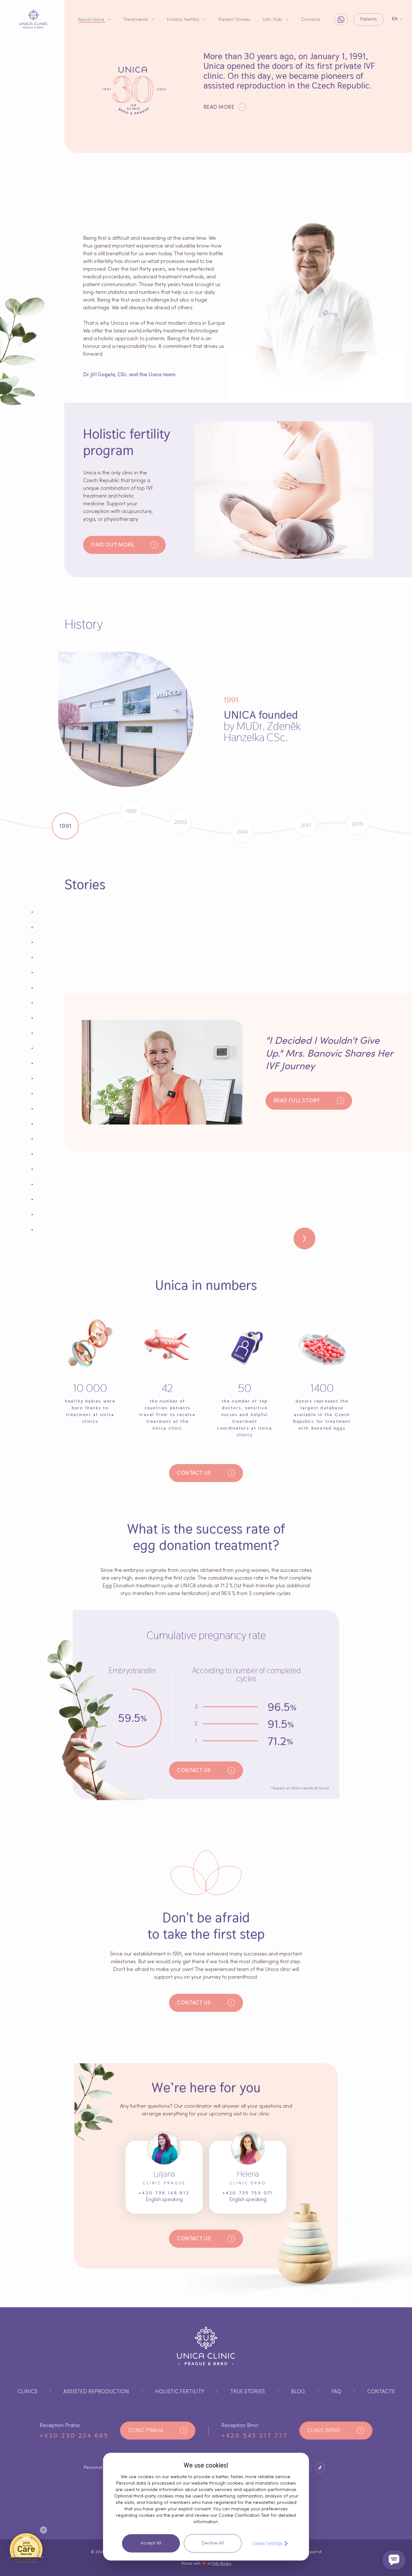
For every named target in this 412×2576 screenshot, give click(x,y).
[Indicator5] (32, 988)
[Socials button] (320, 2468)
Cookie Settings (267, 2543)
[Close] (43, 2530)
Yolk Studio (221, 2563)
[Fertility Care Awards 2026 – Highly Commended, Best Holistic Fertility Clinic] (26, 2547)
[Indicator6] (32, 1003)
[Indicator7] (32, 1018)
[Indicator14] (32, 1124)
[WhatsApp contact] (341, 19)
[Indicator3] (32, 957)
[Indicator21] (32, 1230)
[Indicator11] (32, 1078)
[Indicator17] (32, 1169)
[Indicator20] (32, 1215)
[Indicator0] (32, 912)
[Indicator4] (32, 973)
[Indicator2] (32, 942)
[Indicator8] (32, 1033)
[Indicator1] (32, 927)
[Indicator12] (32, 1094)
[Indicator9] (32, 1048)
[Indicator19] (32, 1199)
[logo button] (33, 19)
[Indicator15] (32, 1139)
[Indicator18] (32, 1184)
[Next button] (304, 1238)
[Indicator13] (32, 1109)
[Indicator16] (32, 1154)
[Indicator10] (32, 1063)
